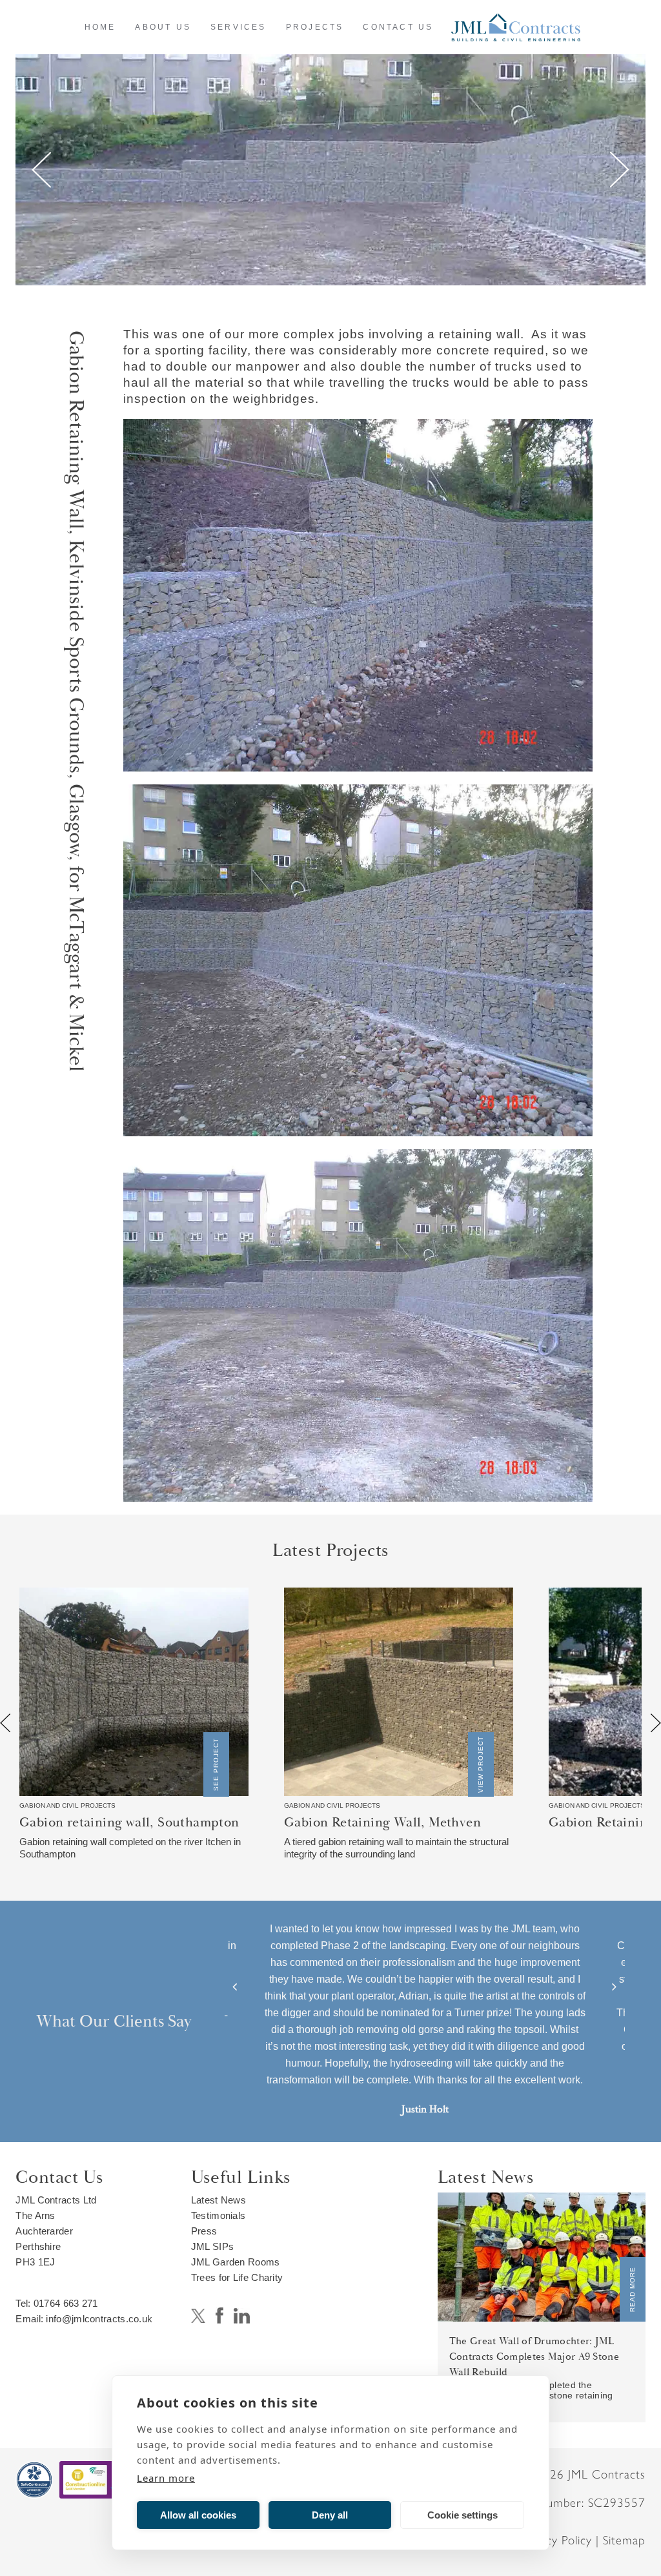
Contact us (398, 27)
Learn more (166, 2478)
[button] (235, 1987)
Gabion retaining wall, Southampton (129, 1823)
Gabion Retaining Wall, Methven (382, 1823)
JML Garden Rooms (236, 2262)
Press (204, 2231)
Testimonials (219, 2215)
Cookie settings (463, 2515)
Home (100, 27)
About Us (163, 27)
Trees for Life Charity (237, 2277)
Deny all (330, 2515)
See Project (216, 1764)
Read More (632, 2289)
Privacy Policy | (561, 2540)
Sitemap (624, 2540)
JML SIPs (212, 2246)
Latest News (219, 2200)
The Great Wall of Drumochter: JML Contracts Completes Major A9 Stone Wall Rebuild (534, 2356)
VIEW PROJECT (481, 1764)
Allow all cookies (198, 2515)
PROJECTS (315, 27)
